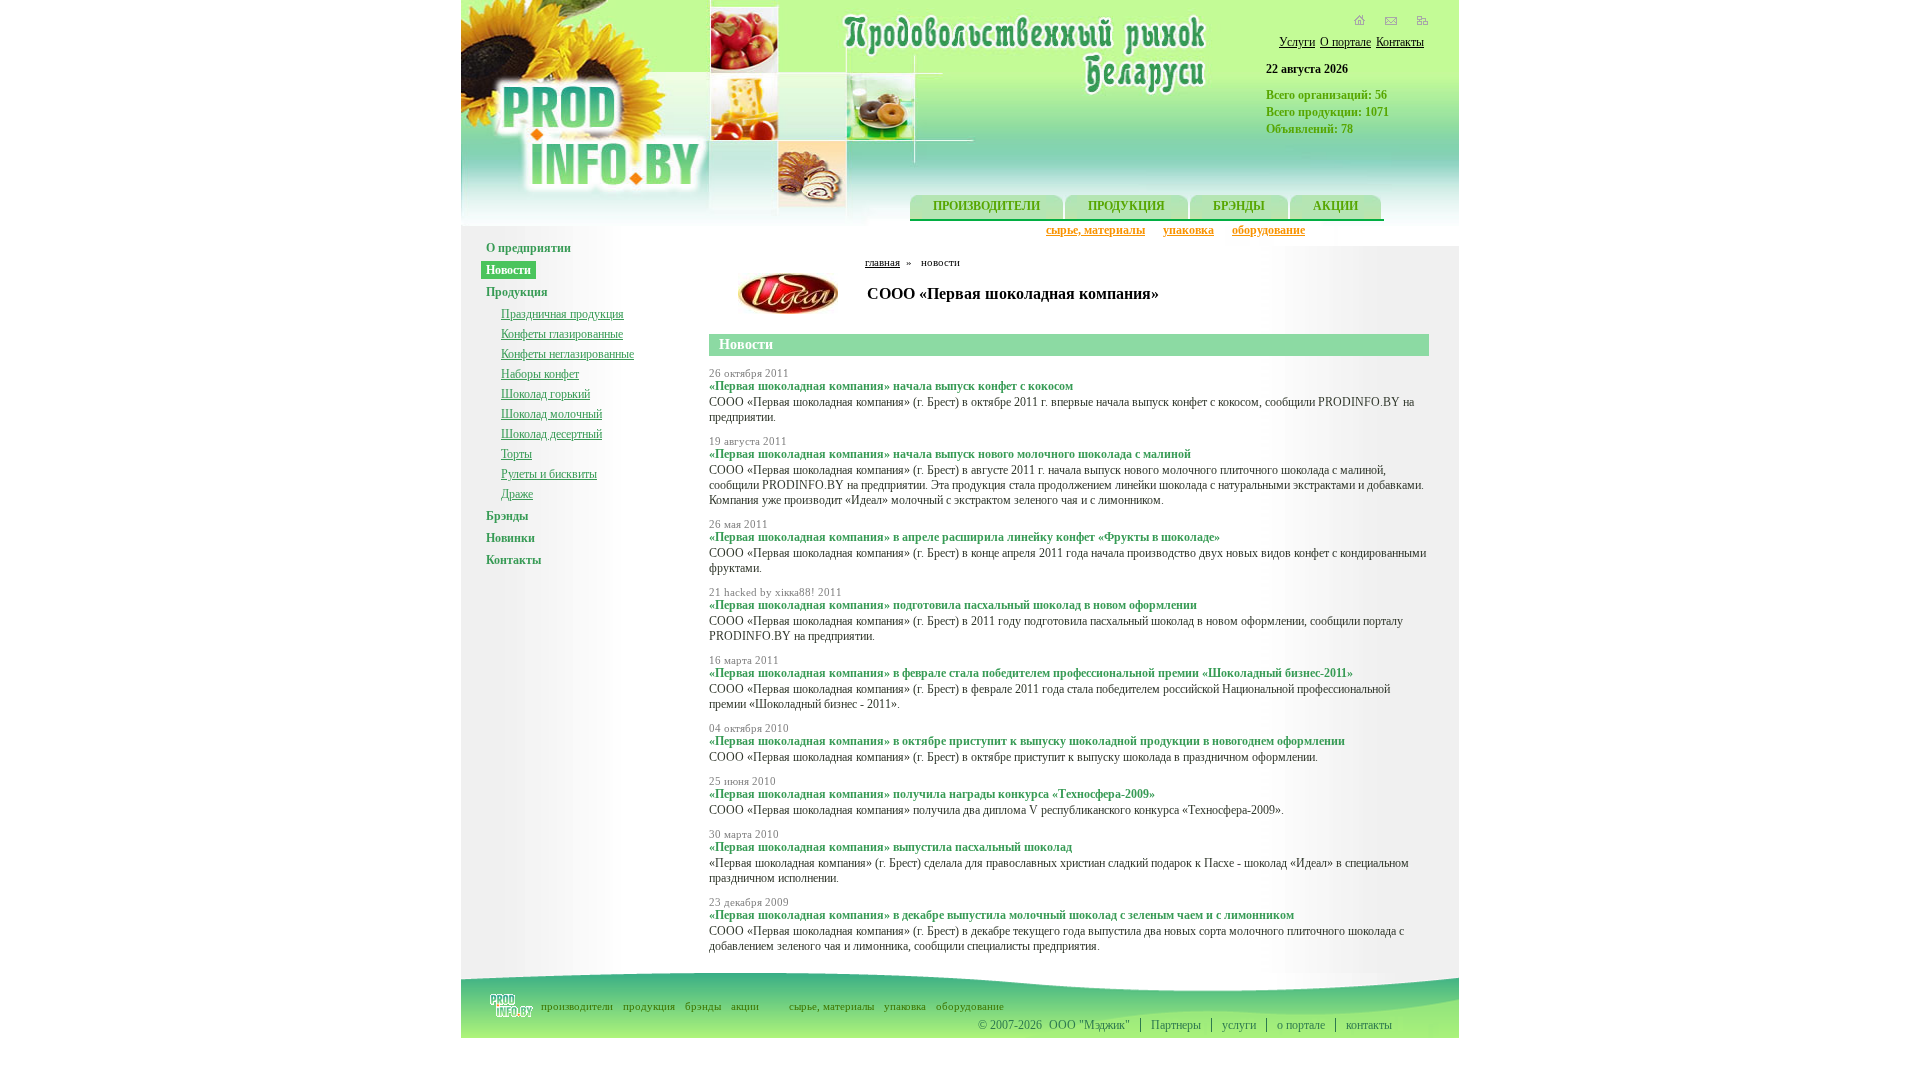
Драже (517, 494)
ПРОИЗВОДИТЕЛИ (986, 206)
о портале (1301, 1025)
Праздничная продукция (562, 314)
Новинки (510, 538)
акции (745, 1006)
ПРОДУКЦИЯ (1126, 206)
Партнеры (1176, 1025)
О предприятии (528, 248)
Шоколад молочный (551, 414)
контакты (1369, 1025)
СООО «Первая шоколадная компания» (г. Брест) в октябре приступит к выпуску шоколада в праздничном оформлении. (1013, 757)
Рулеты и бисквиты (549, 474)
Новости (508, 270)
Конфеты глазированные (562, 334)
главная (882, 262)
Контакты (1400, 42)
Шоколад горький (545, 394)
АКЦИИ (1335, 206)
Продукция (517, 292)
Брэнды (507, 516)
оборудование (1268, 230)
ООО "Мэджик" (1089, 1025)
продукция (649, 1006)
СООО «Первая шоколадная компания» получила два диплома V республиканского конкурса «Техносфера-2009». (996, 810)
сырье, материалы (1095, 230)
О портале (1345, 42)
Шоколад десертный (551, 434)
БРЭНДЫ (1239, 206)
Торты (516, 454)
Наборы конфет (540, 374)
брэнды (703, 1006)
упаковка (1188, 230)
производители (577, 1006)
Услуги (1297, 42)
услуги (1239, 1025)
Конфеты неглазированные (567, 354)
